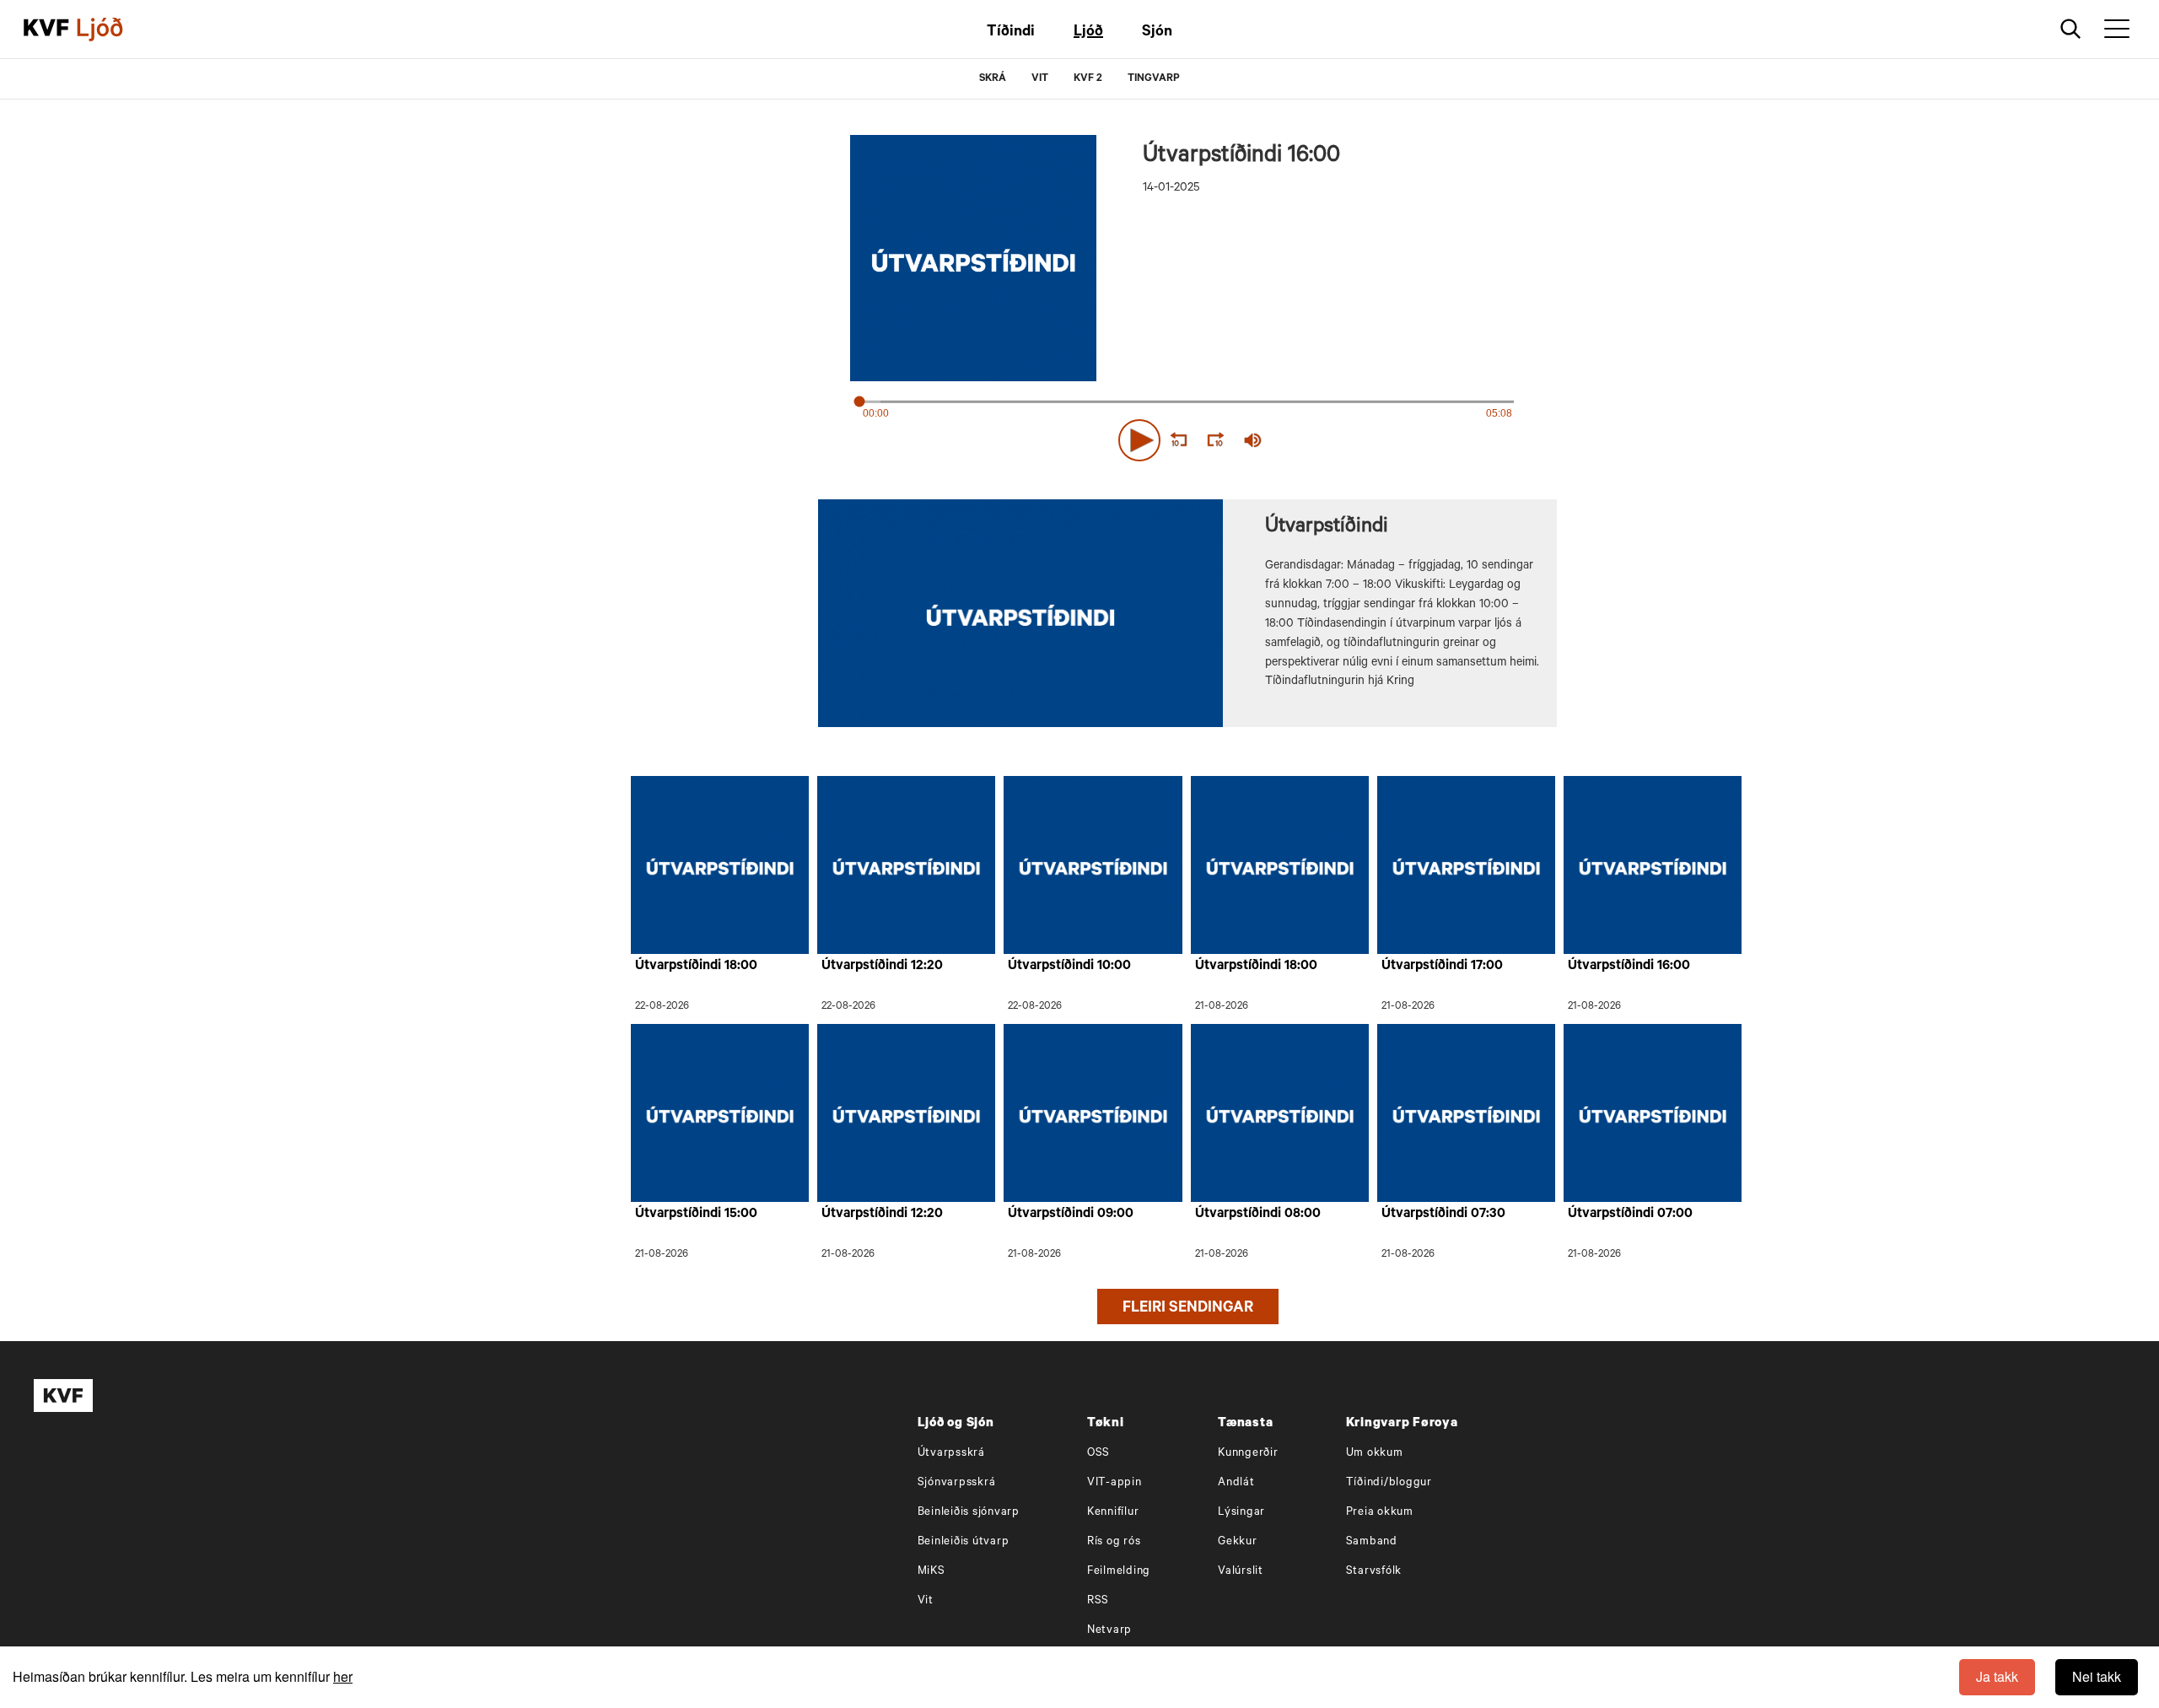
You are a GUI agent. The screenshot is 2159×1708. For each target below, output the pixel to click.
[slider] (1331, 441)
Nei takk (2097, 1676)
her (343, 1676)
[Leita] (2071, 29)
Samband (1372, 1542)
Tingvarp (1154, 79)
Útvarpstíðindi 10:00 (1069, 967)
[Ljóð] (114, 30)
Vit (926, 1601)
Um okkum (1375, 1454)
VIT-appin (1114, 1483)
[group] (1253, 440)
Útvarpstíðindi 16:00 (1629, 967)
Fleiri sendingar (1188, 1309)
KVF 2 (1088, 79)
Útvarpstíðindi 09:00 (1071, 1215)
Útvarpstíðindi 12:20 (882, 967)
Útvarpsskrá (951, 1454)
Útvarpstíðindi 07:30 (1443, 1215)
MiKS (931, 1572)
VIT (1040, 79)
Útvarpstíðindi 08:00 (1258, 1215)
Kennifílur (1113, 1513)
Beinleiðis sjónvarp (969, 1513)
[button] (1139, 440)
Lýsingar (1241, 1513)
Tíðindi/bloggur (1389, 1483)
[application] (1187, 437)
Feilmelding (1119, 1572)
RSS (1098, 1601)
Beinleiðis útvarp (964, 1542)
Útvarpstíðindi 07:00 (1630, 1215)
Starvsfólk (1374, 1572)
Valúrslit (1241, 1572)
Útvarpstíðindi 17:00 (1442, 967)
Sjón (1157, 33)
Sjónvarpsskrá (957, 1483)
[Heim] (46, 30)
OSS (1098, 1454)
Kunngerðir (1248, 1454)
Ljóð (1088, 33)
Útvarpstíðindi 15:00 (696, 1215)
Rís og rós (1114, 1542)
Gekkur (1238, 1542)
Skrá (993, 79)
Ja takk (1997, 1676)
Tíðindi (1011, 33)
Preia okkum (1380, 1513)
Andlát (1236, 1483)
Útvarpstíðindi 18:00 (696, 967)
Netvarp (1109, 1631)
